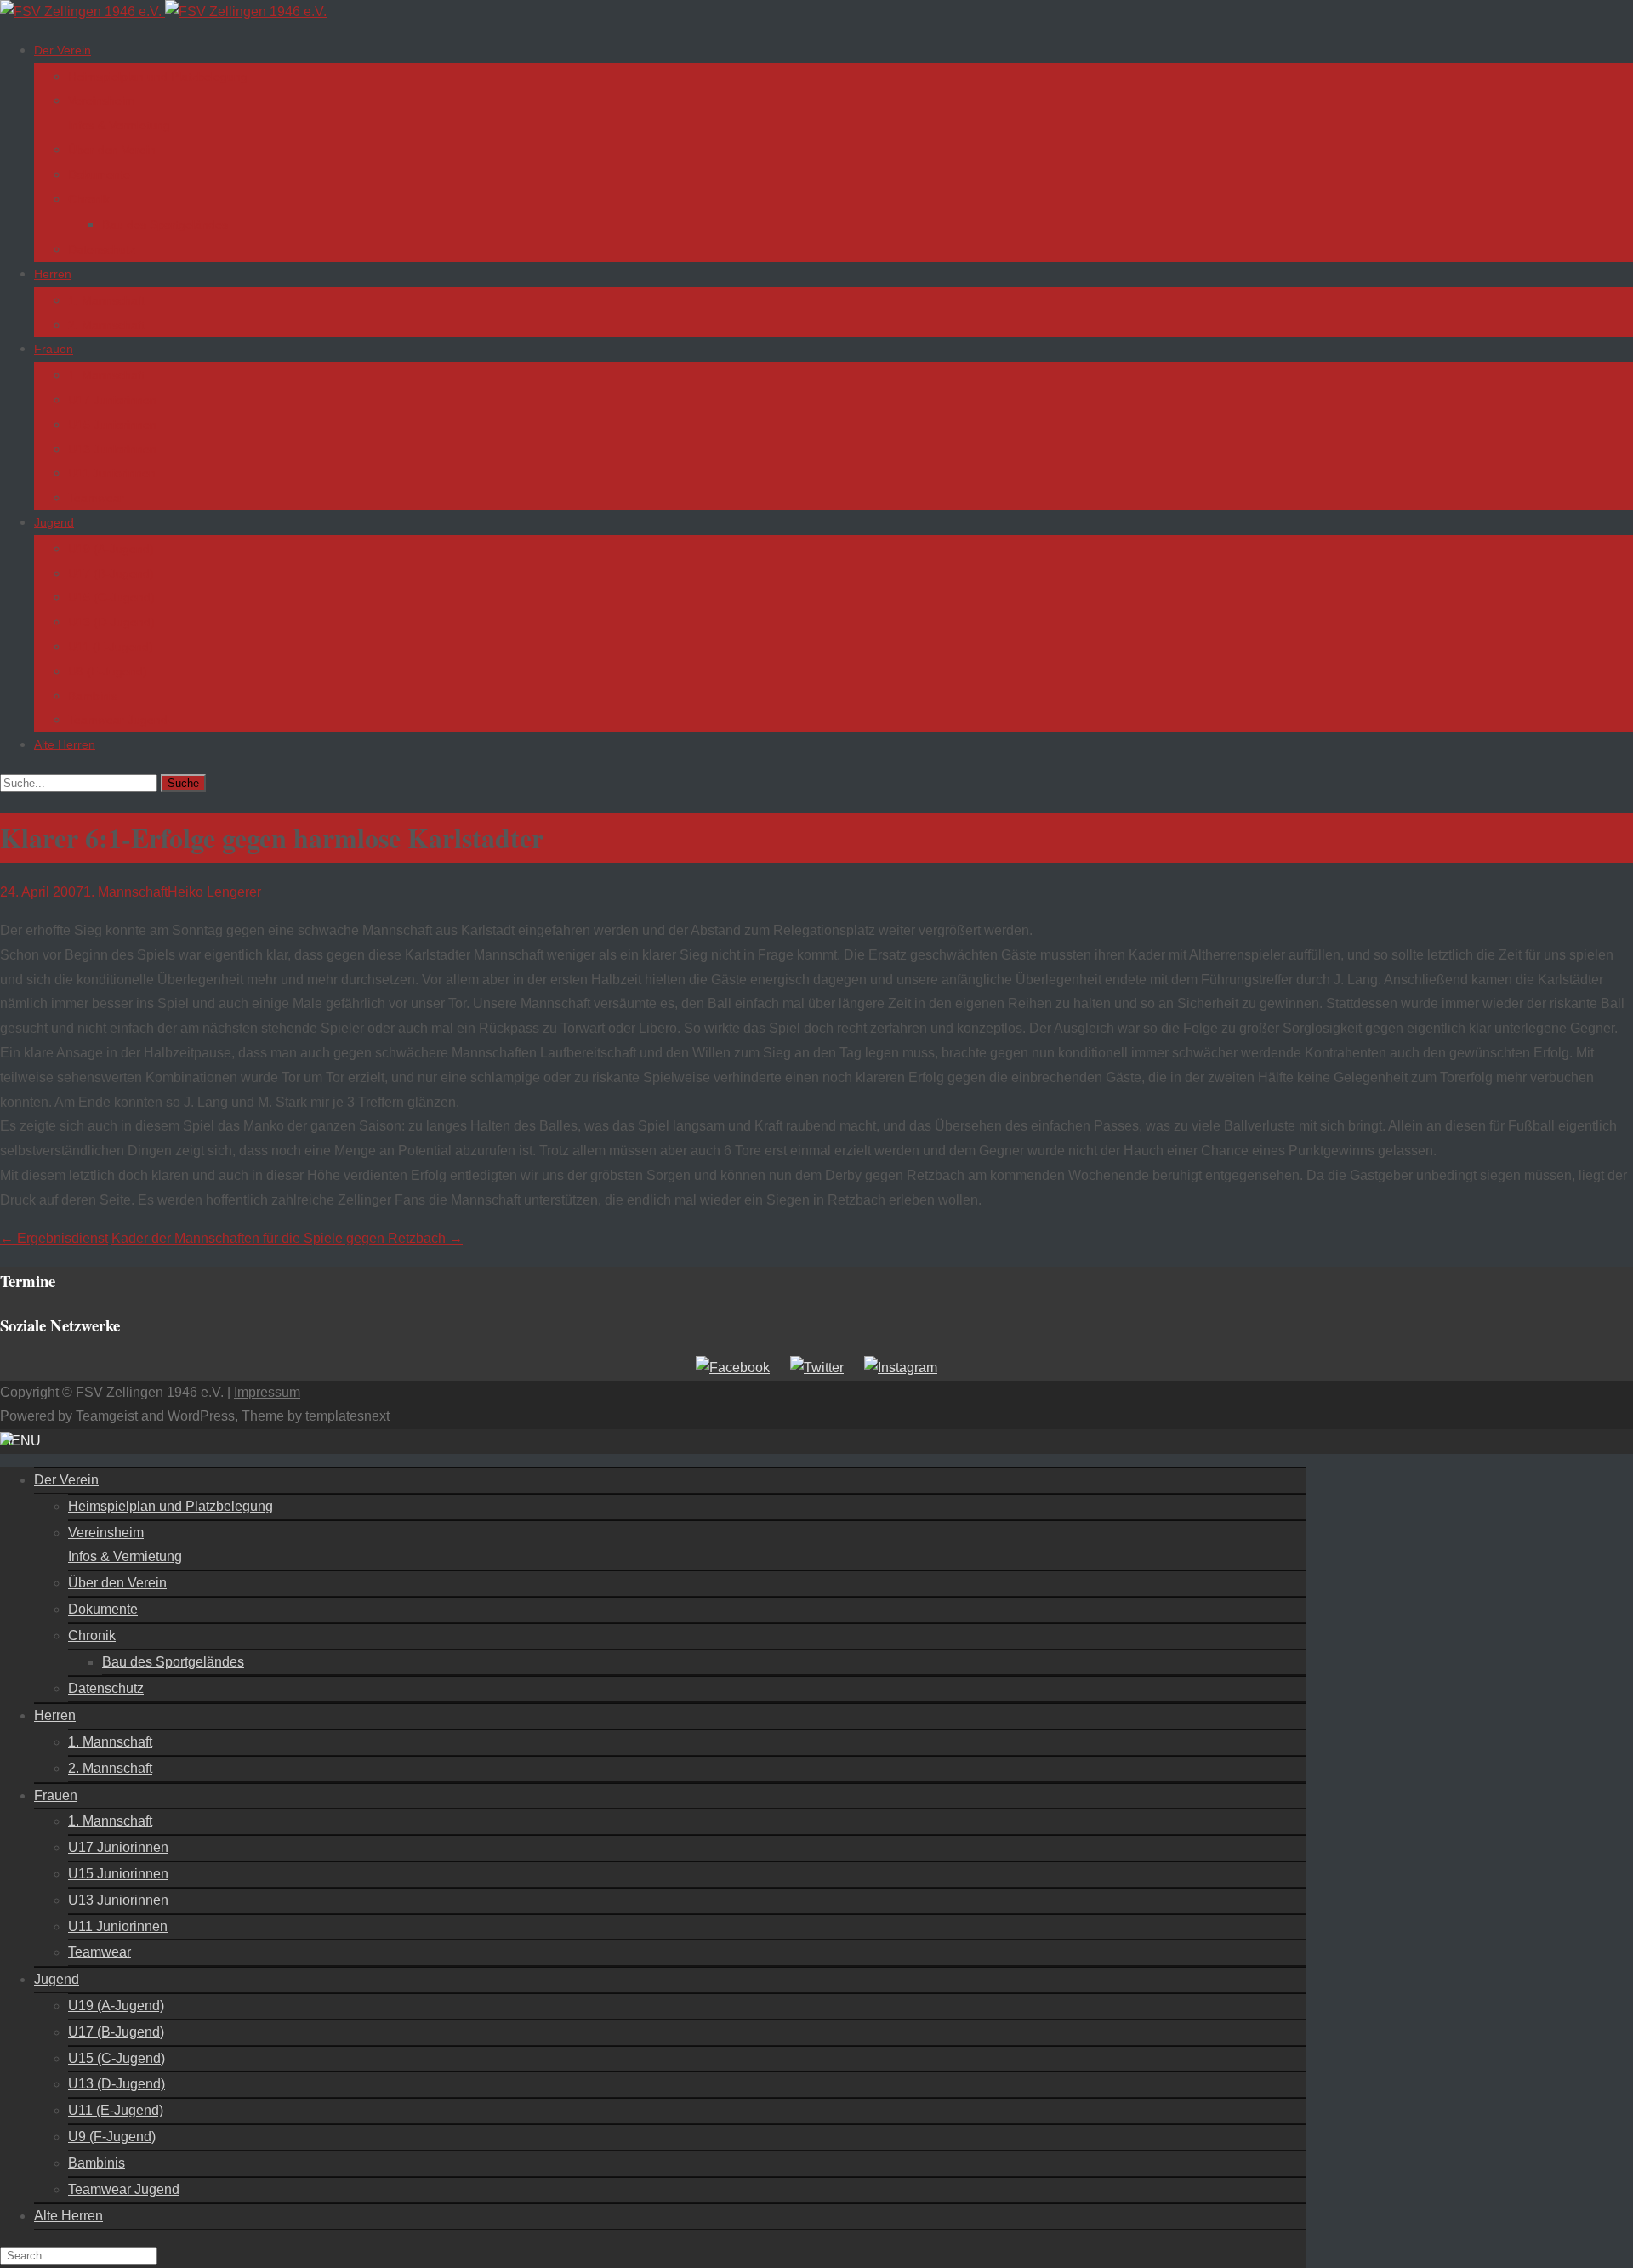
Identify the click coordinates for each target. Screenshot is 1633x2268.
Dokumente (99, 174)
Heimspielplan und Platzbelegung (158, 77)
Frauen (54, 349)
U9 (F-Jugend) (108, 671)
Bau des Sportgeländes (165, 225)
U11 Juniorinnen (112, 473)
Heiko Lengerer (214, 892)
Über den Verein (112, 150)
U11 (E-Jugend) (111, 647)
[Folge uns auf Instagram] (901, 1368)
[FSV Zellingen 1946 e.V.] (163, 11)
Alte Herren (65, 744)
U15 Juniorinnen (112, 425)
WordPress (201, 1416)
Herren (53, 274)
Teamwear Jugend (118, 720)
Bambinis (93, 696)
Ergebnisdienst (54, 1238)
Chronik (89, 199)
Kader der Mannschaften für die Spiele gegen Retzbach (287, 1238)
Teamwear (96, 498)
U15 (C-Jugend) (111, 597)
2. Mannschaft (106, 325)
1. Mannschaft (106, 300)
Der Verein (63, 50)
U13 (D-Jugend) (111, 622)
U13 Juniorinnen (112, 449)
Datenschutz (102, 249)
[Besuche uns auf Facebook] (733, 1368)
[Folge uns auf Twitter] (817, 1368)
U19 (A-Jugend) (111, 549)
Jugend (54, 522)
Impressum (267, 1392)
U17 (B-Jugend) (111, 573)
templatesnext (347, 1416)
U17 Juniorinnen (112, 400)
